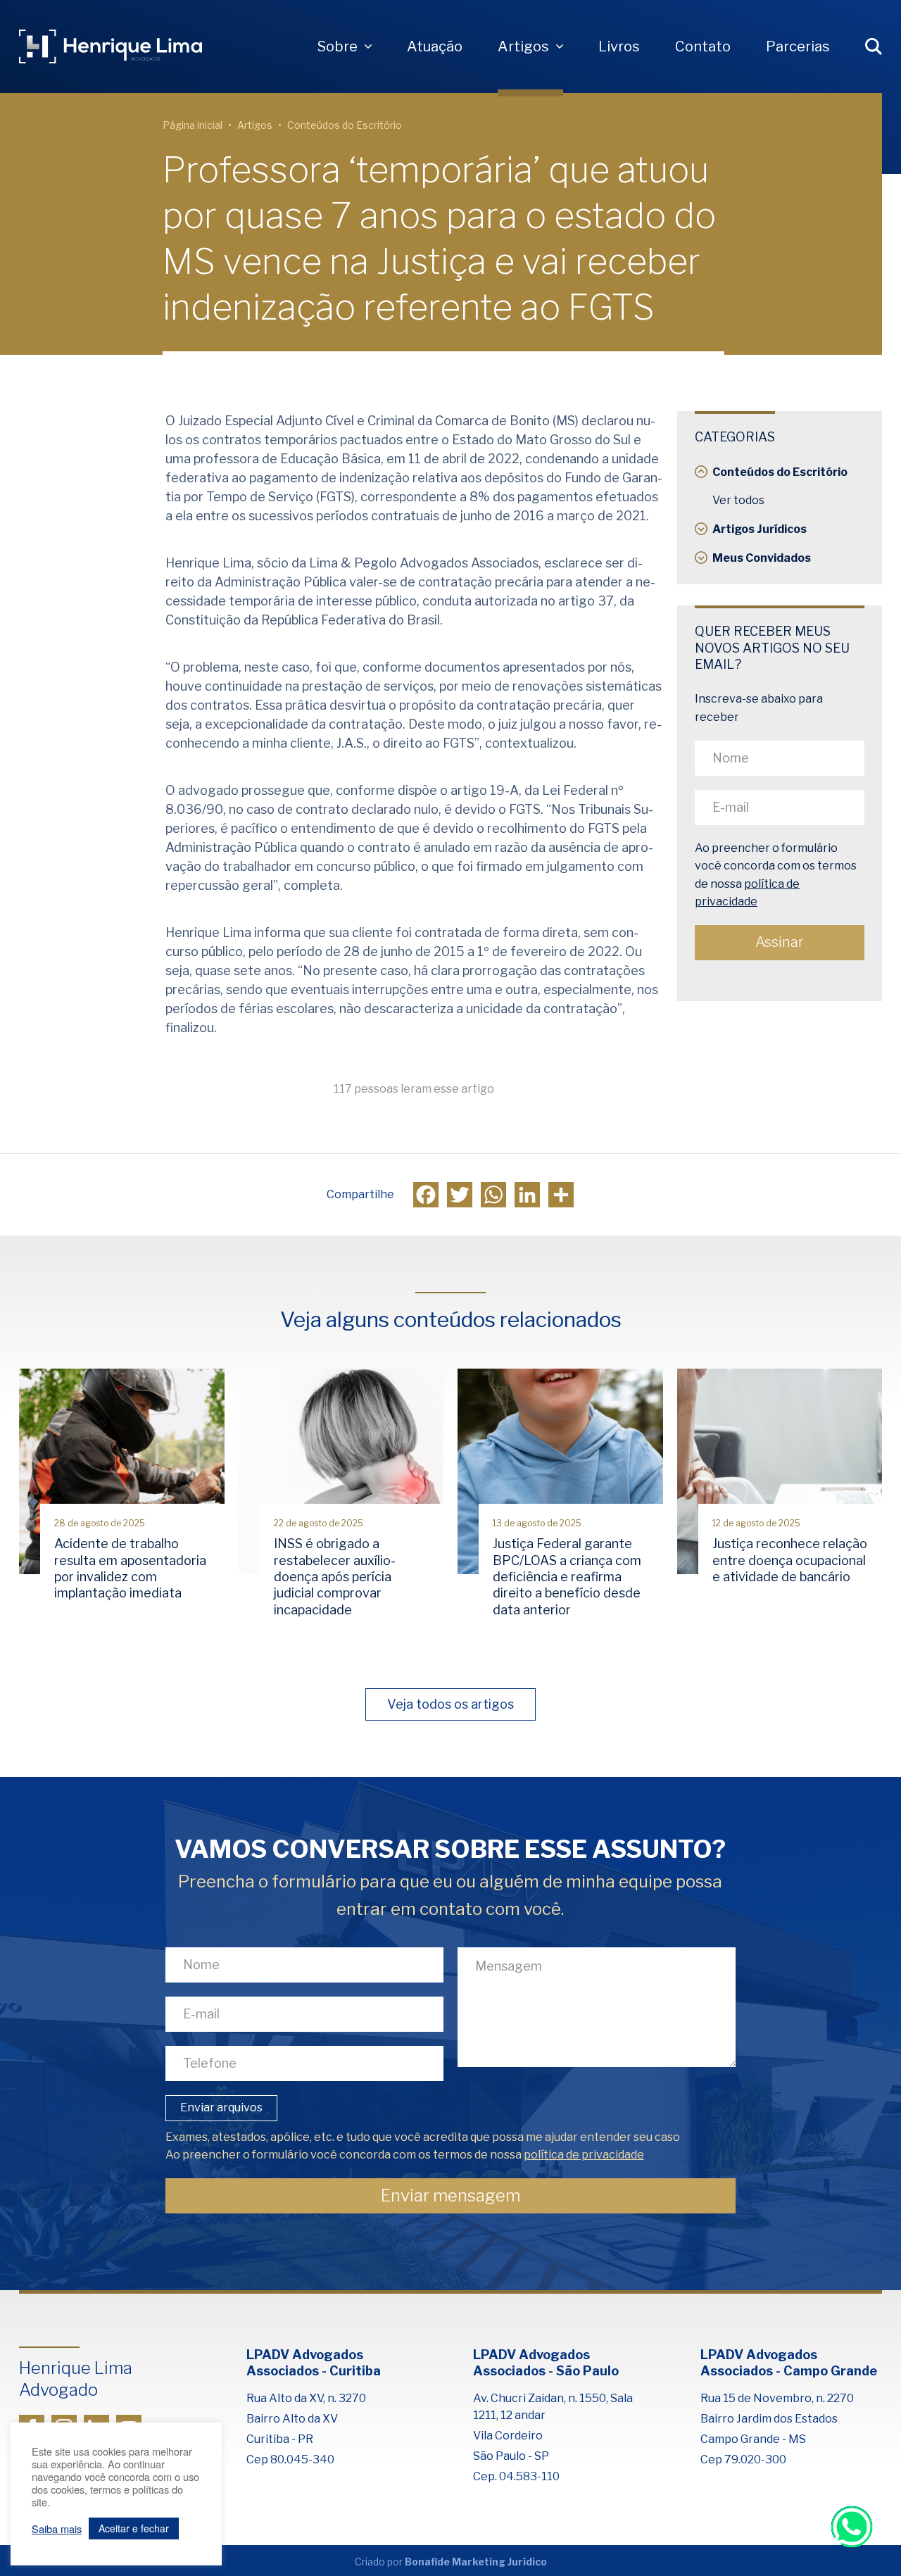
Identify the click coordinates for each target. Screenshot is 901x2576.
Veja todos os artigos (450, 1704)
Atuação (435, 46)
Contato (703, 46)
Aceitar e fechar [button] (134, 2528)
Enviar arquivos (221, 2107)
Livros (619, 46)
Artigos (523, 46)
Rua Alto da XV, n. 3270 (306, 2398)
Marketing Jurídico (499, 2562)
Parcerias (798, 46)
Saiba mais (57, 2529)
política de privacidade (584, 2155)
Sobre (338, 46)
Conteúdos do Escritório (345, 125)
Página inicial (193, 125)
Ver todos (738, 500)
